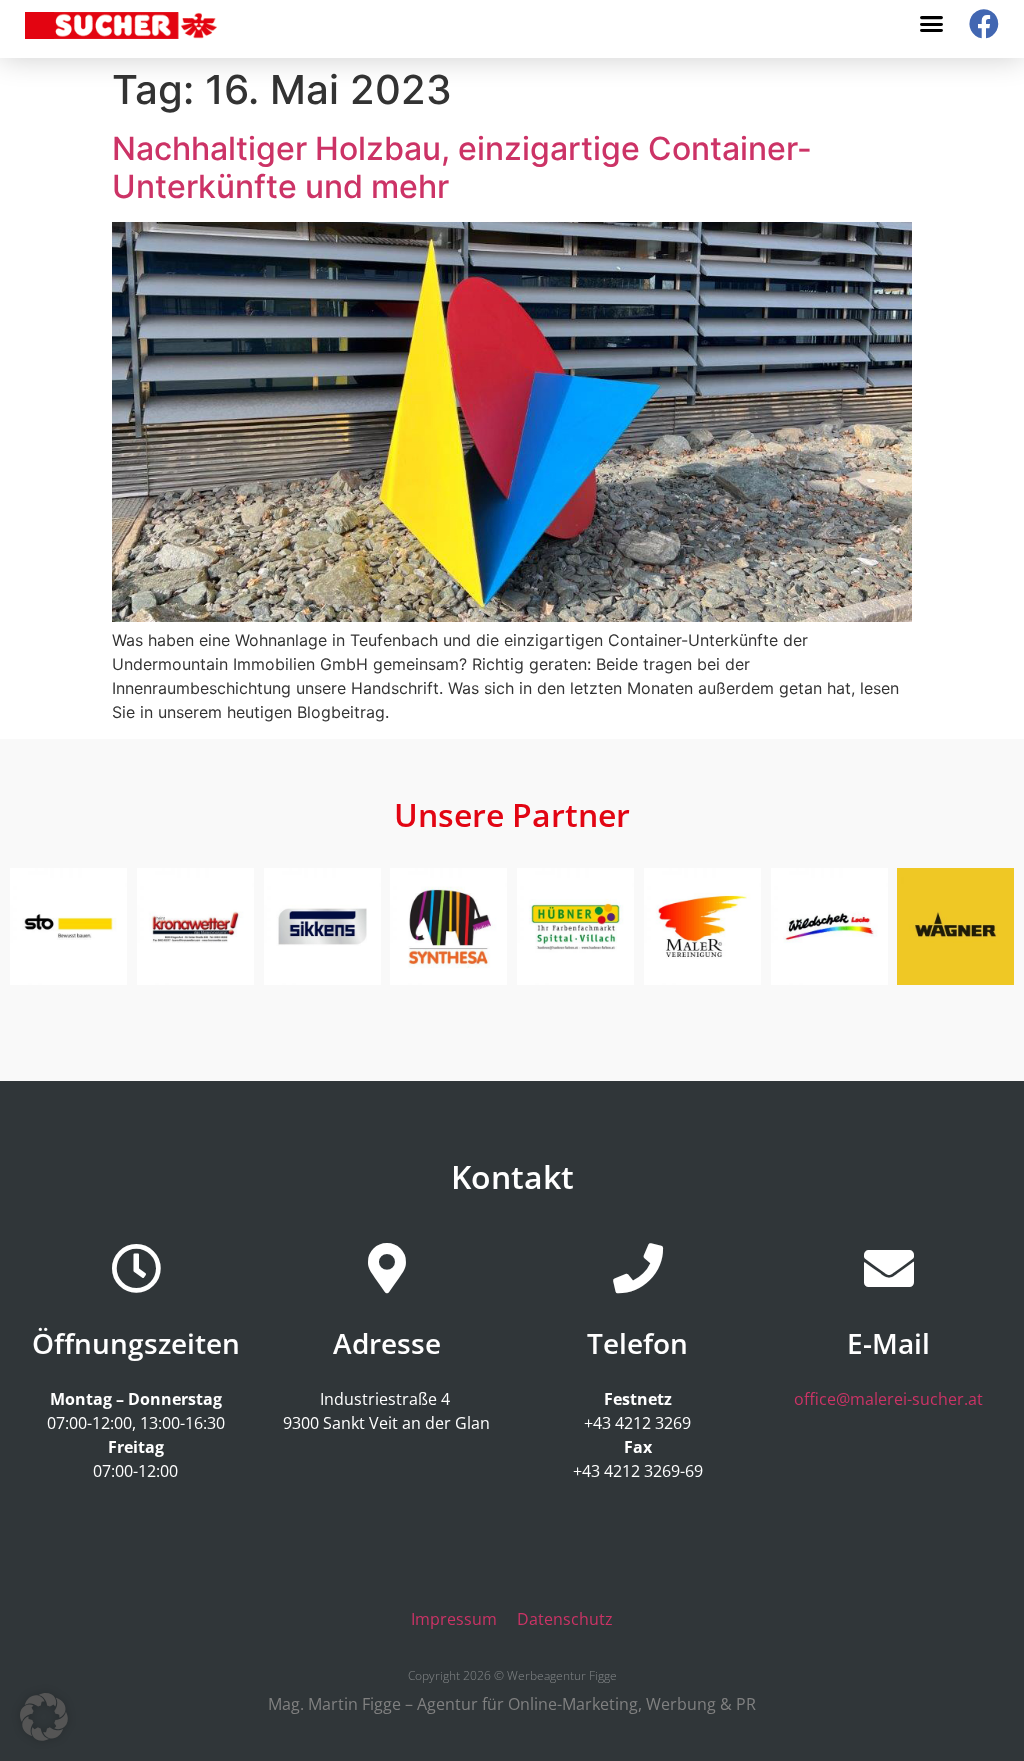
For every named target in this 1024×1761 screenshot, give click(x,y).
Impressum (454, 1619)
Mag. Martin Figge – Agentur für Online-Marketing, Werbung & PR (512, 1704)
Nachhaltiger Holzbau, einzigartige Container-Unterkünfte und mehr (462, 167)
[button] (932, 24)
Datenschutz (565, 1619)
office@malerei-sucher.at (888, 1399)
